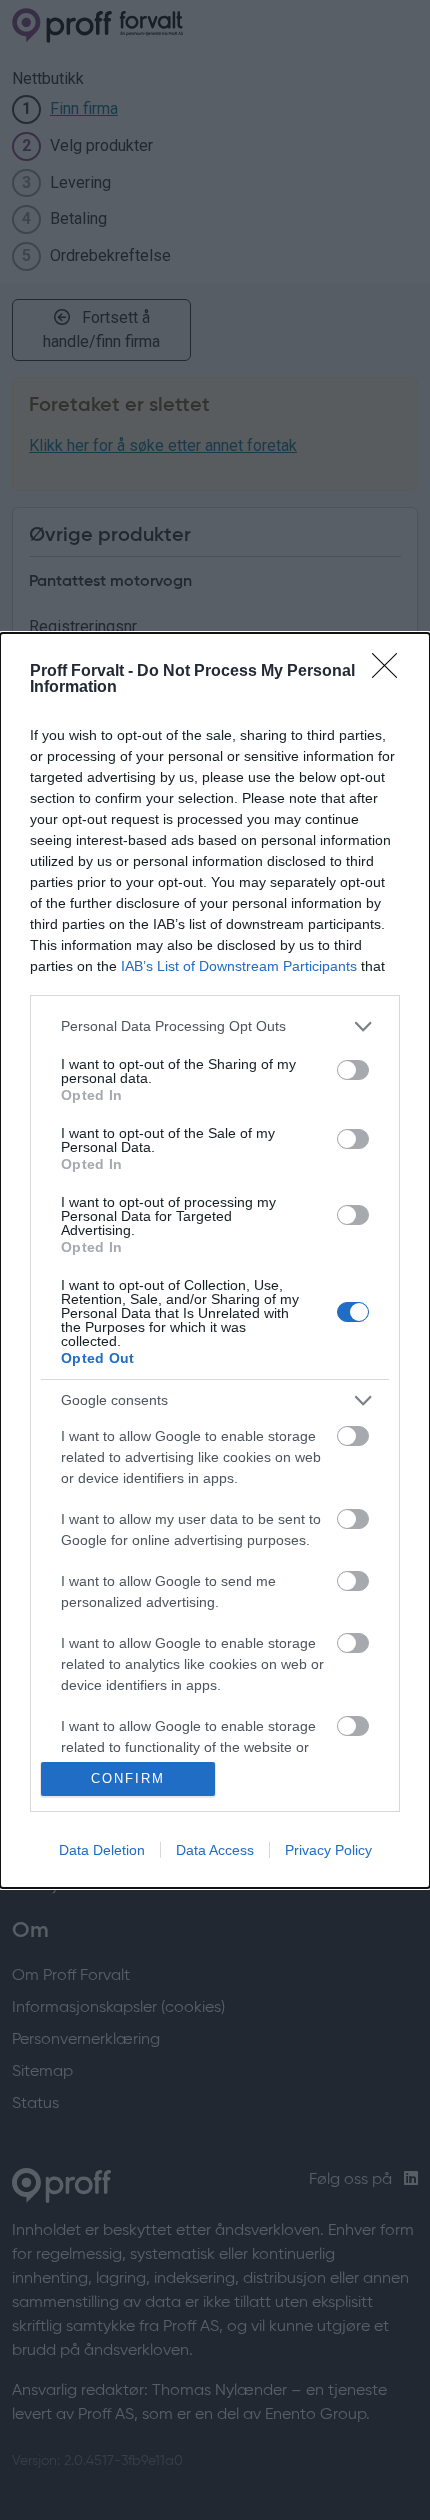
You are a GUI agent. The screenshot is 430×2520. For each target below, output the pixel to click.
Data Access (215, 1850)
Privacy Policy (328, 1850)
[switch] (353, 1070)
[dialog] (215, 1260)
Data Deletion (102, 1850)
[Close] (391, 672)
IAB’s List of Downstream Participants (239, 966)
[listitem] (215, 1026)
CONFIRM (128, 1778)
